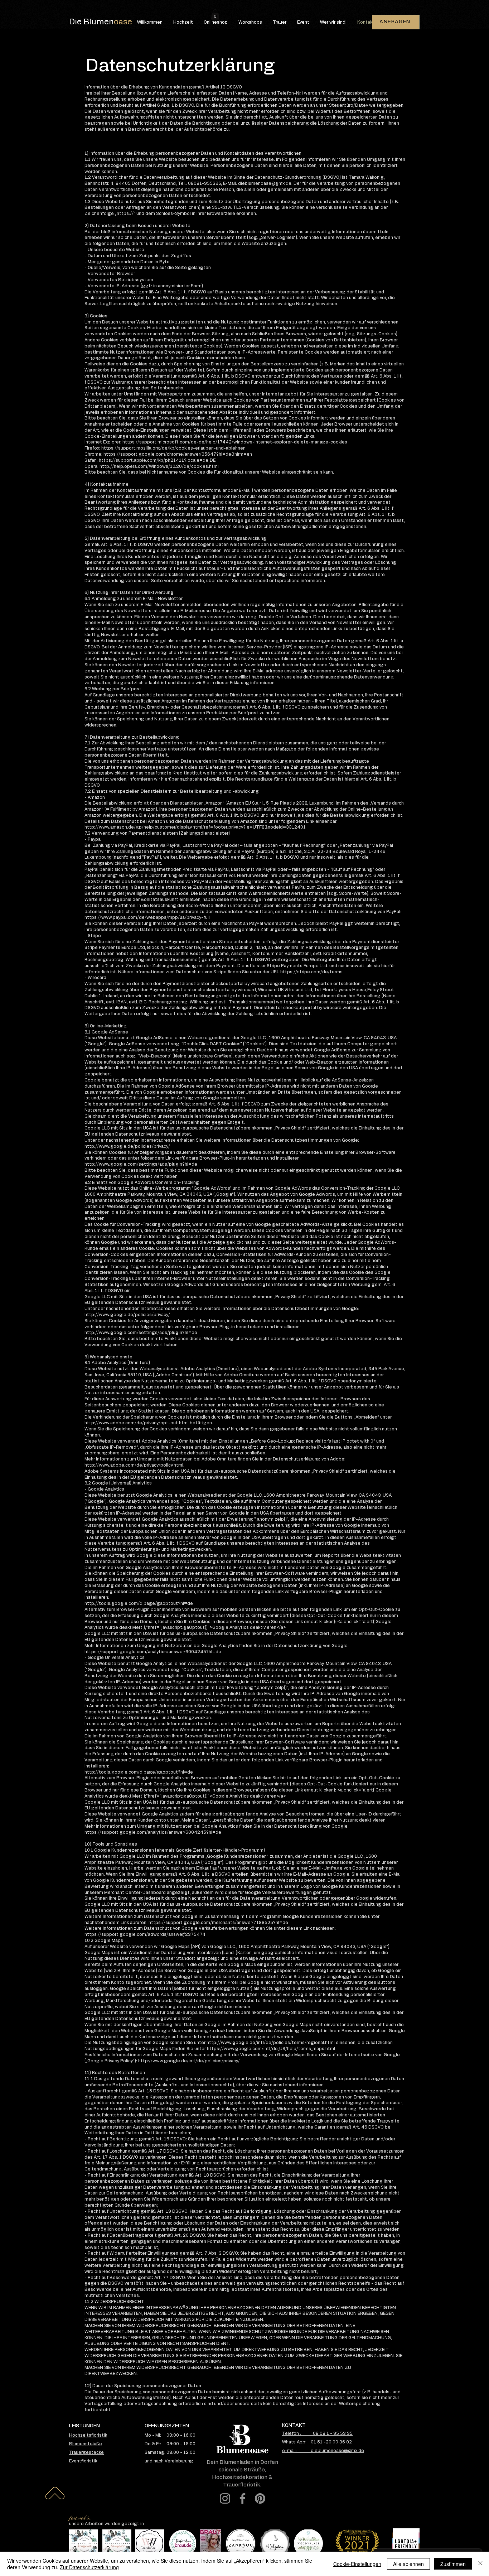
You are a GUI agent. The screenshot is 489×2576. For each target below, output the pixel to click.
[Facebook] (243, 2498)
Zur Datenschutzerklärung (89, 2567)
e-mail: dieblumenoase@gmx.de (323, 2451)
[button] (215, 15)
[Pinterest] (260, 2498)
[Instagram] (225, 2498)
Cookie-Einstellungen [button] (357, 2564)
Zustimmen (453, 2564)
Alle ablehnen (408, 2564)
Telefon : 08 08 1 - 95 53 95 (317, 2433)
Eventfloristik (83, 2461)
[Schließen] (480, 2564)
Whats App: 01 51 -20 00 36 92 (317, 2442)
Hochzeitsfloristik (88, 2435)
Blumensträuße (86, 2444)
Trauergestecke (86, 2452)
